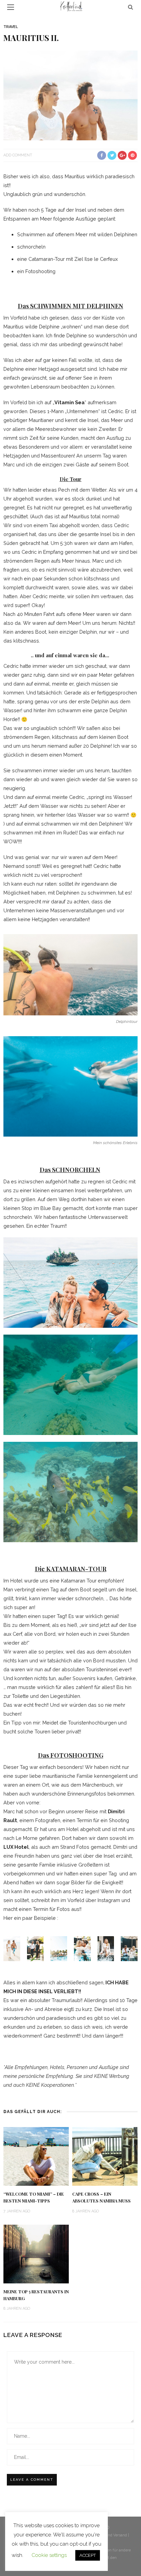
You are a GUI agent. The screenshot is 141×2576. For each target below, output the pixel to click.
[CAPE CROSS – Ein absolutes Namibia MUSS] (105, 2156)
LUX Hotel (16, 1847)
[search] (131, 7)
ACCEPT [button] (88, 2555)
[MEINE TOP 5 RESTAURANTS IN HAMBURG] (36, 2254)
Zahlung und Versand (108, 2535)
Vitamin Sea (69, 402)
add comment (18, 155)
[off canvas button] (11, 7)
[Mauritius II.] (70, 95)
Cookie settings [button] (49, 2555)
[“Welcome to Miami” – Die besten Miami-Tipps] (36, 2156)
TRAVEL (11, 27)
